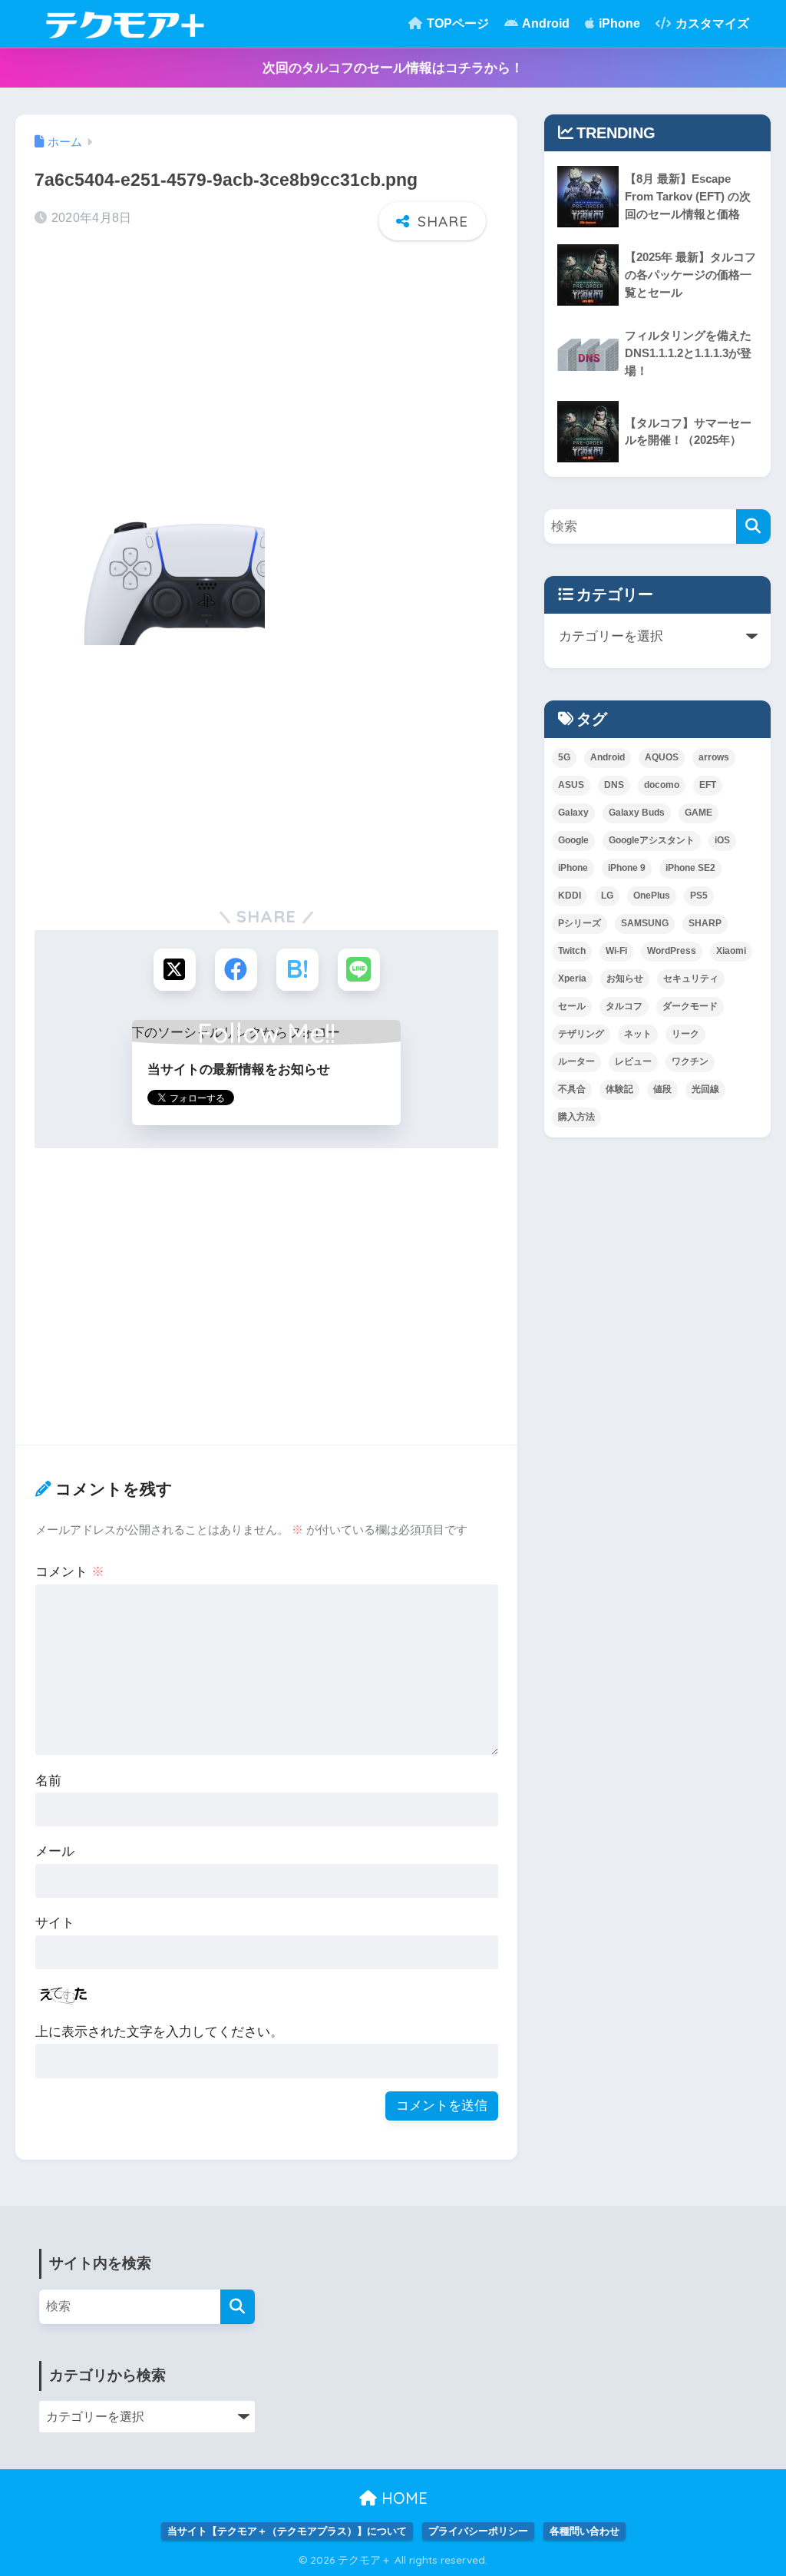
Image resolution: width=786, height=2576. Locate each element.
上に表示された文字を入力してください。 (159, 2032)
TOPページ (456, 23)
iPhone (618, 23)
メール (55, 1851)
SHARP (705, 923)
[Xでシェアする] (175, 970)
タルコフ (624, 1006)
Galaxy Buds (637, 813)
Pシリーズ (580, 923)
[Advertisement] (266, 371)
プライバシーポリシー (478, 2531)
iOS (722, 840)
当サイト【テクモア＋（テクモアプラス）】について (287, 2531)
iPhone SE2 (690, 868)
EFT (708, 785)
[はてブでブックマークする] (297, 970)
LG (607, 896)
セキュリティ (691, 978)
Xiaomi (731, 951)
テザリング (581, 1034)
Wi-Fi (616, 951)
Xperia (572, 978)
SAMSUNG (645, 923)
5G (564, 757)
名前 (48, 1781)
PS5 (699, 896)
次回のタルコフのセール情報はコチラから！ (393, 68)
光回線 (705, 1089)
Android (545, 23)
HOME (402, 2498)
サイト (55, 1923)
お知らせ (625, 978)
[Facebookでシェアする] (236, 970)
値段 (662, 1089)
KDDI (570, 896)
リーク (685, 1034)
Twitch (572, 951)
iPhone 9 (627, 868)
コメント (70, 1572)
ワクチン (690, 1061)
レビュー (633, 1061)
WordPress (672, 951)
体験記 (619, 1089)
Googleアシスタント (652, 840)
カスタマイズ (711, 23)
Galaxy (573, 813)
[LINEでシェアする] (359, 970)
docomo (662, 785)
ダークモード (690, 1006)
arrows (714, 757)
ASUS (571, 785)
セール (572, 1006)
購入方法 (576, 1117)
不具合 (572, 1089)
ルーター (576, 1061)
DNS (614, 785)
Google (573, 840)
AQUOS (662, 757)
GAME (698, 813)
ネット (638, 1034)
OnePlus (652, 896)
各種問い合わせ (585, 2531)
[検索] (753, 526)
